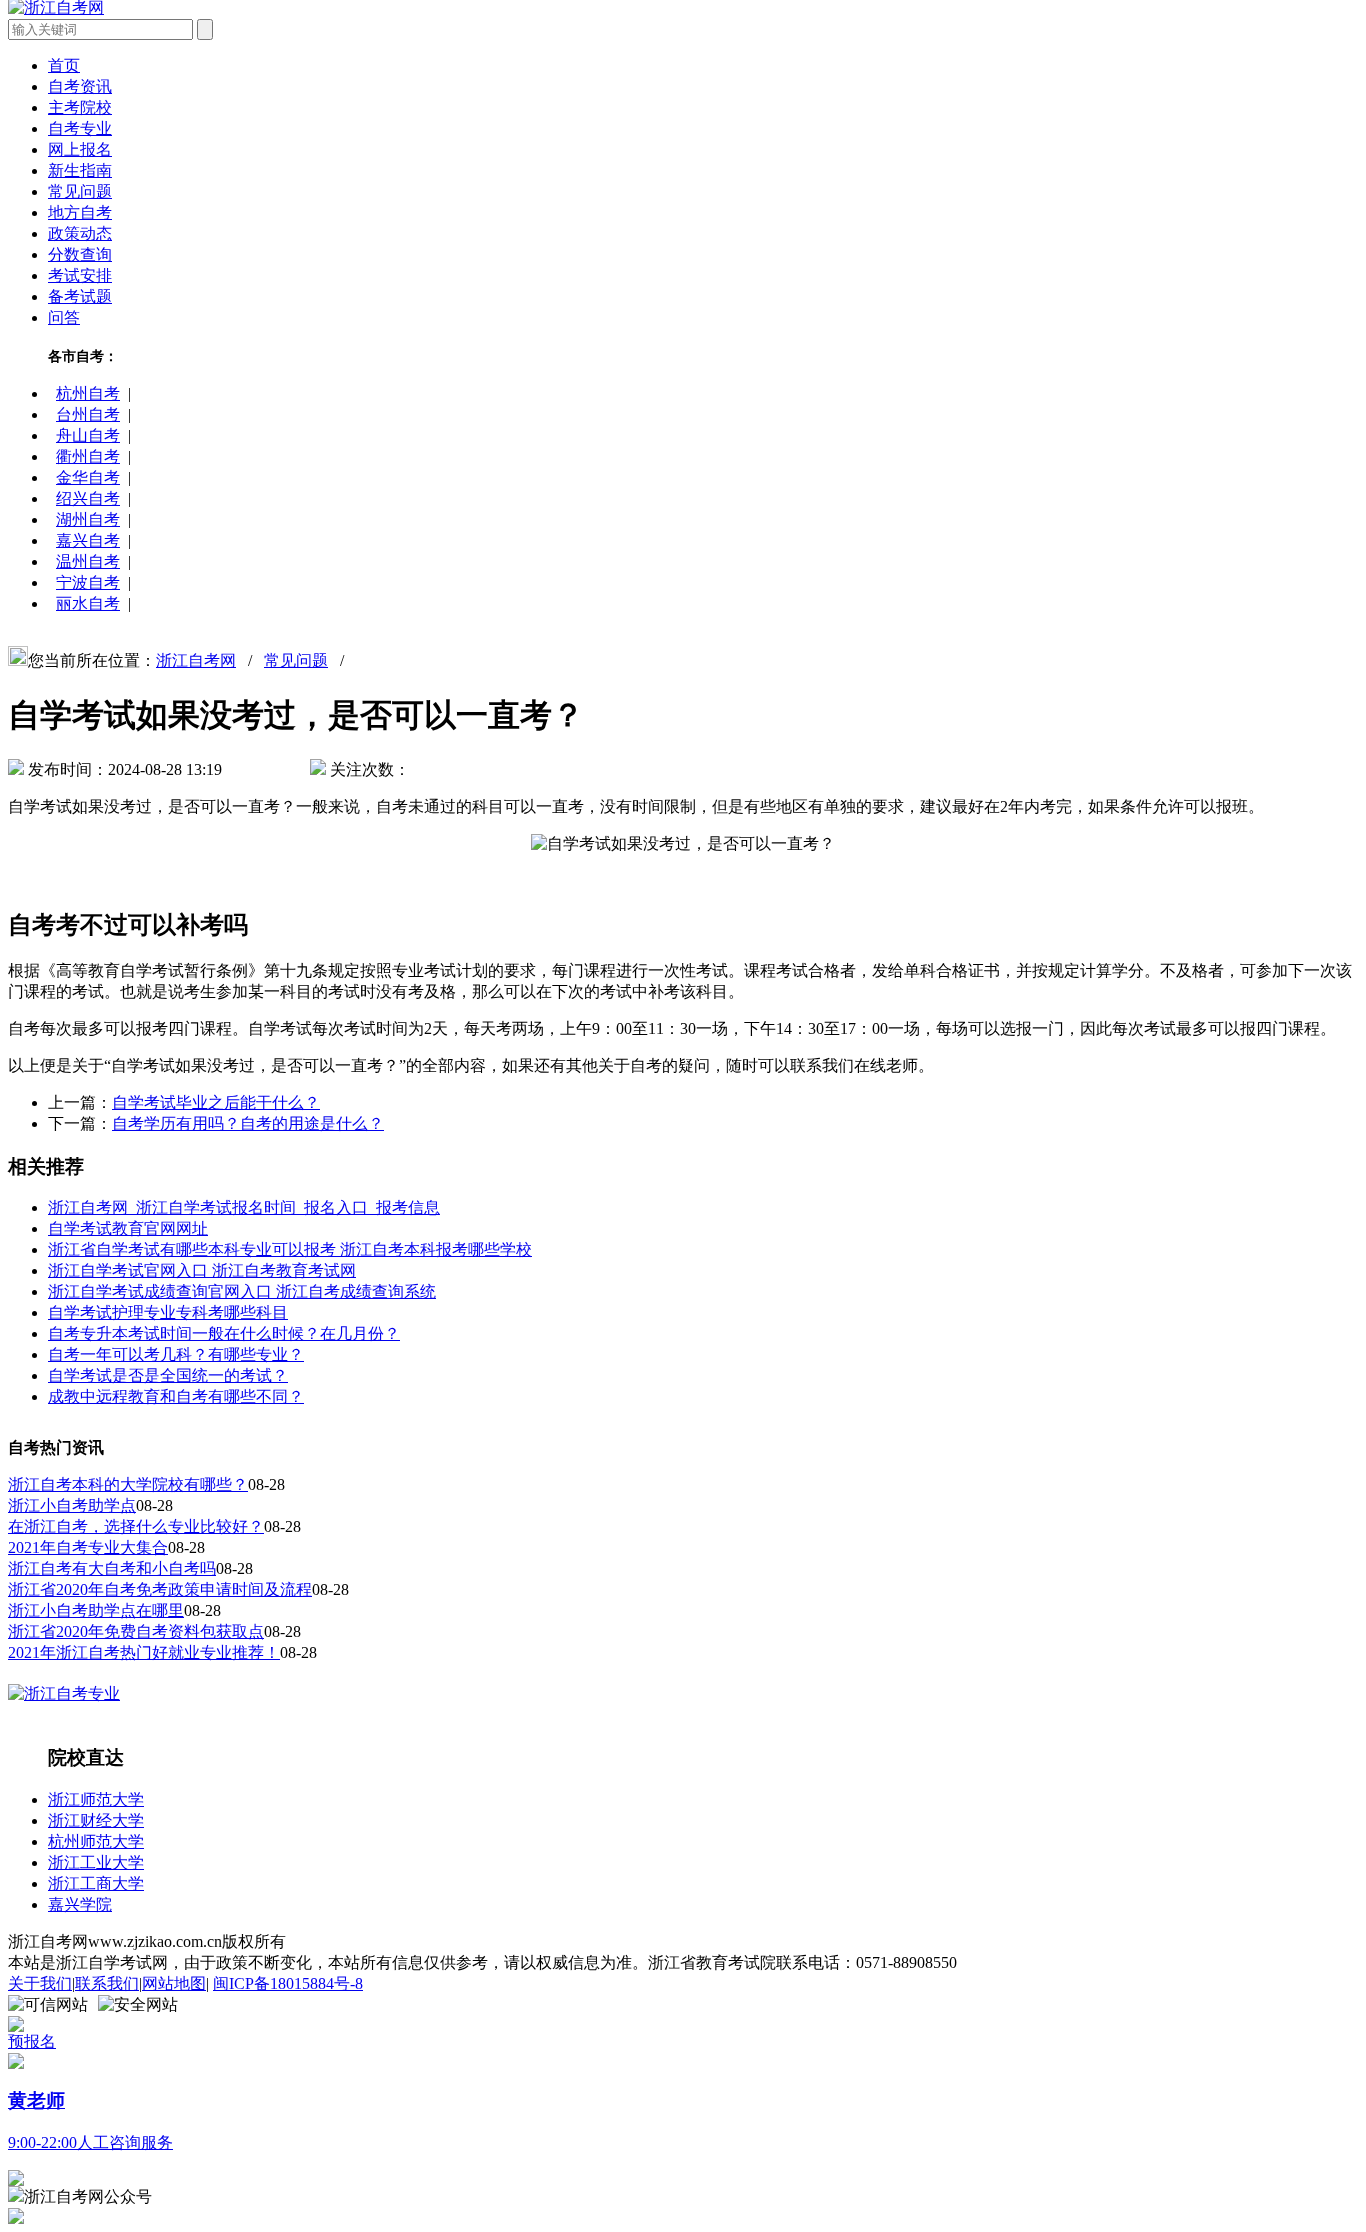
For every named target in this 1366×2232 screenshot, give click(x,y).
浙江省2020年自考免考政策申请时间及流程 (160, 1589)
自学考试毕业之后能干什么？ (216, 1102)
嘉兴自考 (88, 540)
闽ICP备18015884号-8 (288, 1983)
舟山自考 (88, 435)
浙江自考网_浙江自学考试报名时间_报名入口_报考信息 (244, 1207)
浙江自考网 (196, 660)
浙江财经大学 (96, 1820)
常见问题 (80, 191)
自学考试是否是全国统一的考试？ (168, 1375)
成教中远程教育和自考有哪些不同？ (176, 1396)
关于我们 (40, 1983)
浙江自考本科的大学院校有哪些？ (128, 1484)
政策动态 (80, 233)
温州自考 (88, 561)
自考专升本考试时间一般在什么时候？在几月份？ (224, 1333)
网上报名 (80, 149)
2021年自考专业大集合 (88, 1547)
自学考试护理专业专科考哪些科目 (168, 1312)
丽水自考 (88, 603)
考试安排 (80, 275)
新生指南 (80, 170)
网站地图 (174, 1983)
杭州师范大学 (96, 1841)
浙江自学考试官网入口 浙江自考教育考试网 (202, 1270)
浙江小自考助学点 (72, 1505)
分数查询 (80, 254)
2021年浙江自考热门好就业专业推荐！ (144, 1652)
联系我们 (107, 1983)
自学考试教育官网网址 (128, 1228)
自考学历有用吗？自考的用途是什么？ (248, 1123)
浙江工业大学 (96, 1862)
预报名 (32, 2041)
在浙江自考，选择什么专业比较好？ (136, 1526)
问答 (64, 317)
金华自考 (88, 477)
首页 (64, 65)
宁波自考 (88, 582)
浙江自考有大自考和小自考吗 (112, 1568)
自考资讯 (80, 86)
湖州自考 (88, 519)
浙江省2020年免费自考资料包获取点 (136, 1631)
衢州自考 (88, 456)
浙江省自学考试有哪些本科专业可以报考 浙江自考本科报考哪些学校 (290, 1249)
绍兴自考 (88, 498)
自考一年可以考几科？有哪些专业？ (176, 1354)
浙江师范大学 (96, 1799)
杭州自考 (88, 393)
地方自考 (80, 212)
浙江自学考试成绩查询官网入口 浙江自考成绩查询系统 (242, 1291)
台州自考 (88, 414)
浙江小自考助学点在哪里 (96, 1610)
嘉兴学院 (80, 1904)
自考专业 (80, 128)
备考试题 (80, 296)
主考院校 (80, 107)
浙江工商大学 (96, 1883)
